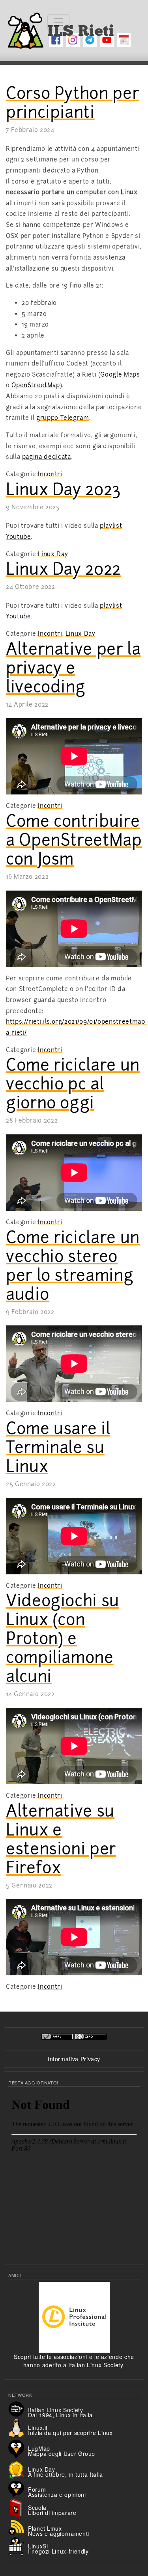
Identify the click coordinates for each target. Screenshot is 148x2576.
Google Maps (120, 375)
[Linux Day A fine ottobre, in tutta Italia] (18, 2468)
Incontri (50, 474)
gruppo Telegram (63, 418)
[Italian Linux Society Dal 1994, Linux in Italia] (18, 2408)
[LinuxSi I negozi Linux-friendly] (18, 2546)
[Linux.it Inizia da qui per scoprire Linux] (18, 2428)
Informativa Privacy (74, 2059)
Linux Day (53, 554)
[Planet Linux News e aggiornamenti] (18, 2527)
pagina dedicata (47, 457)
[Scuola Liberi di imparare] (18, 2507)
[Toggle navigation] (58, 22)
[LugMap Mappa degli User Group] (18, 2448)
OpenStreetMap (36, 385)
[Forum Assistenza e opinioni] (18, 2488)
